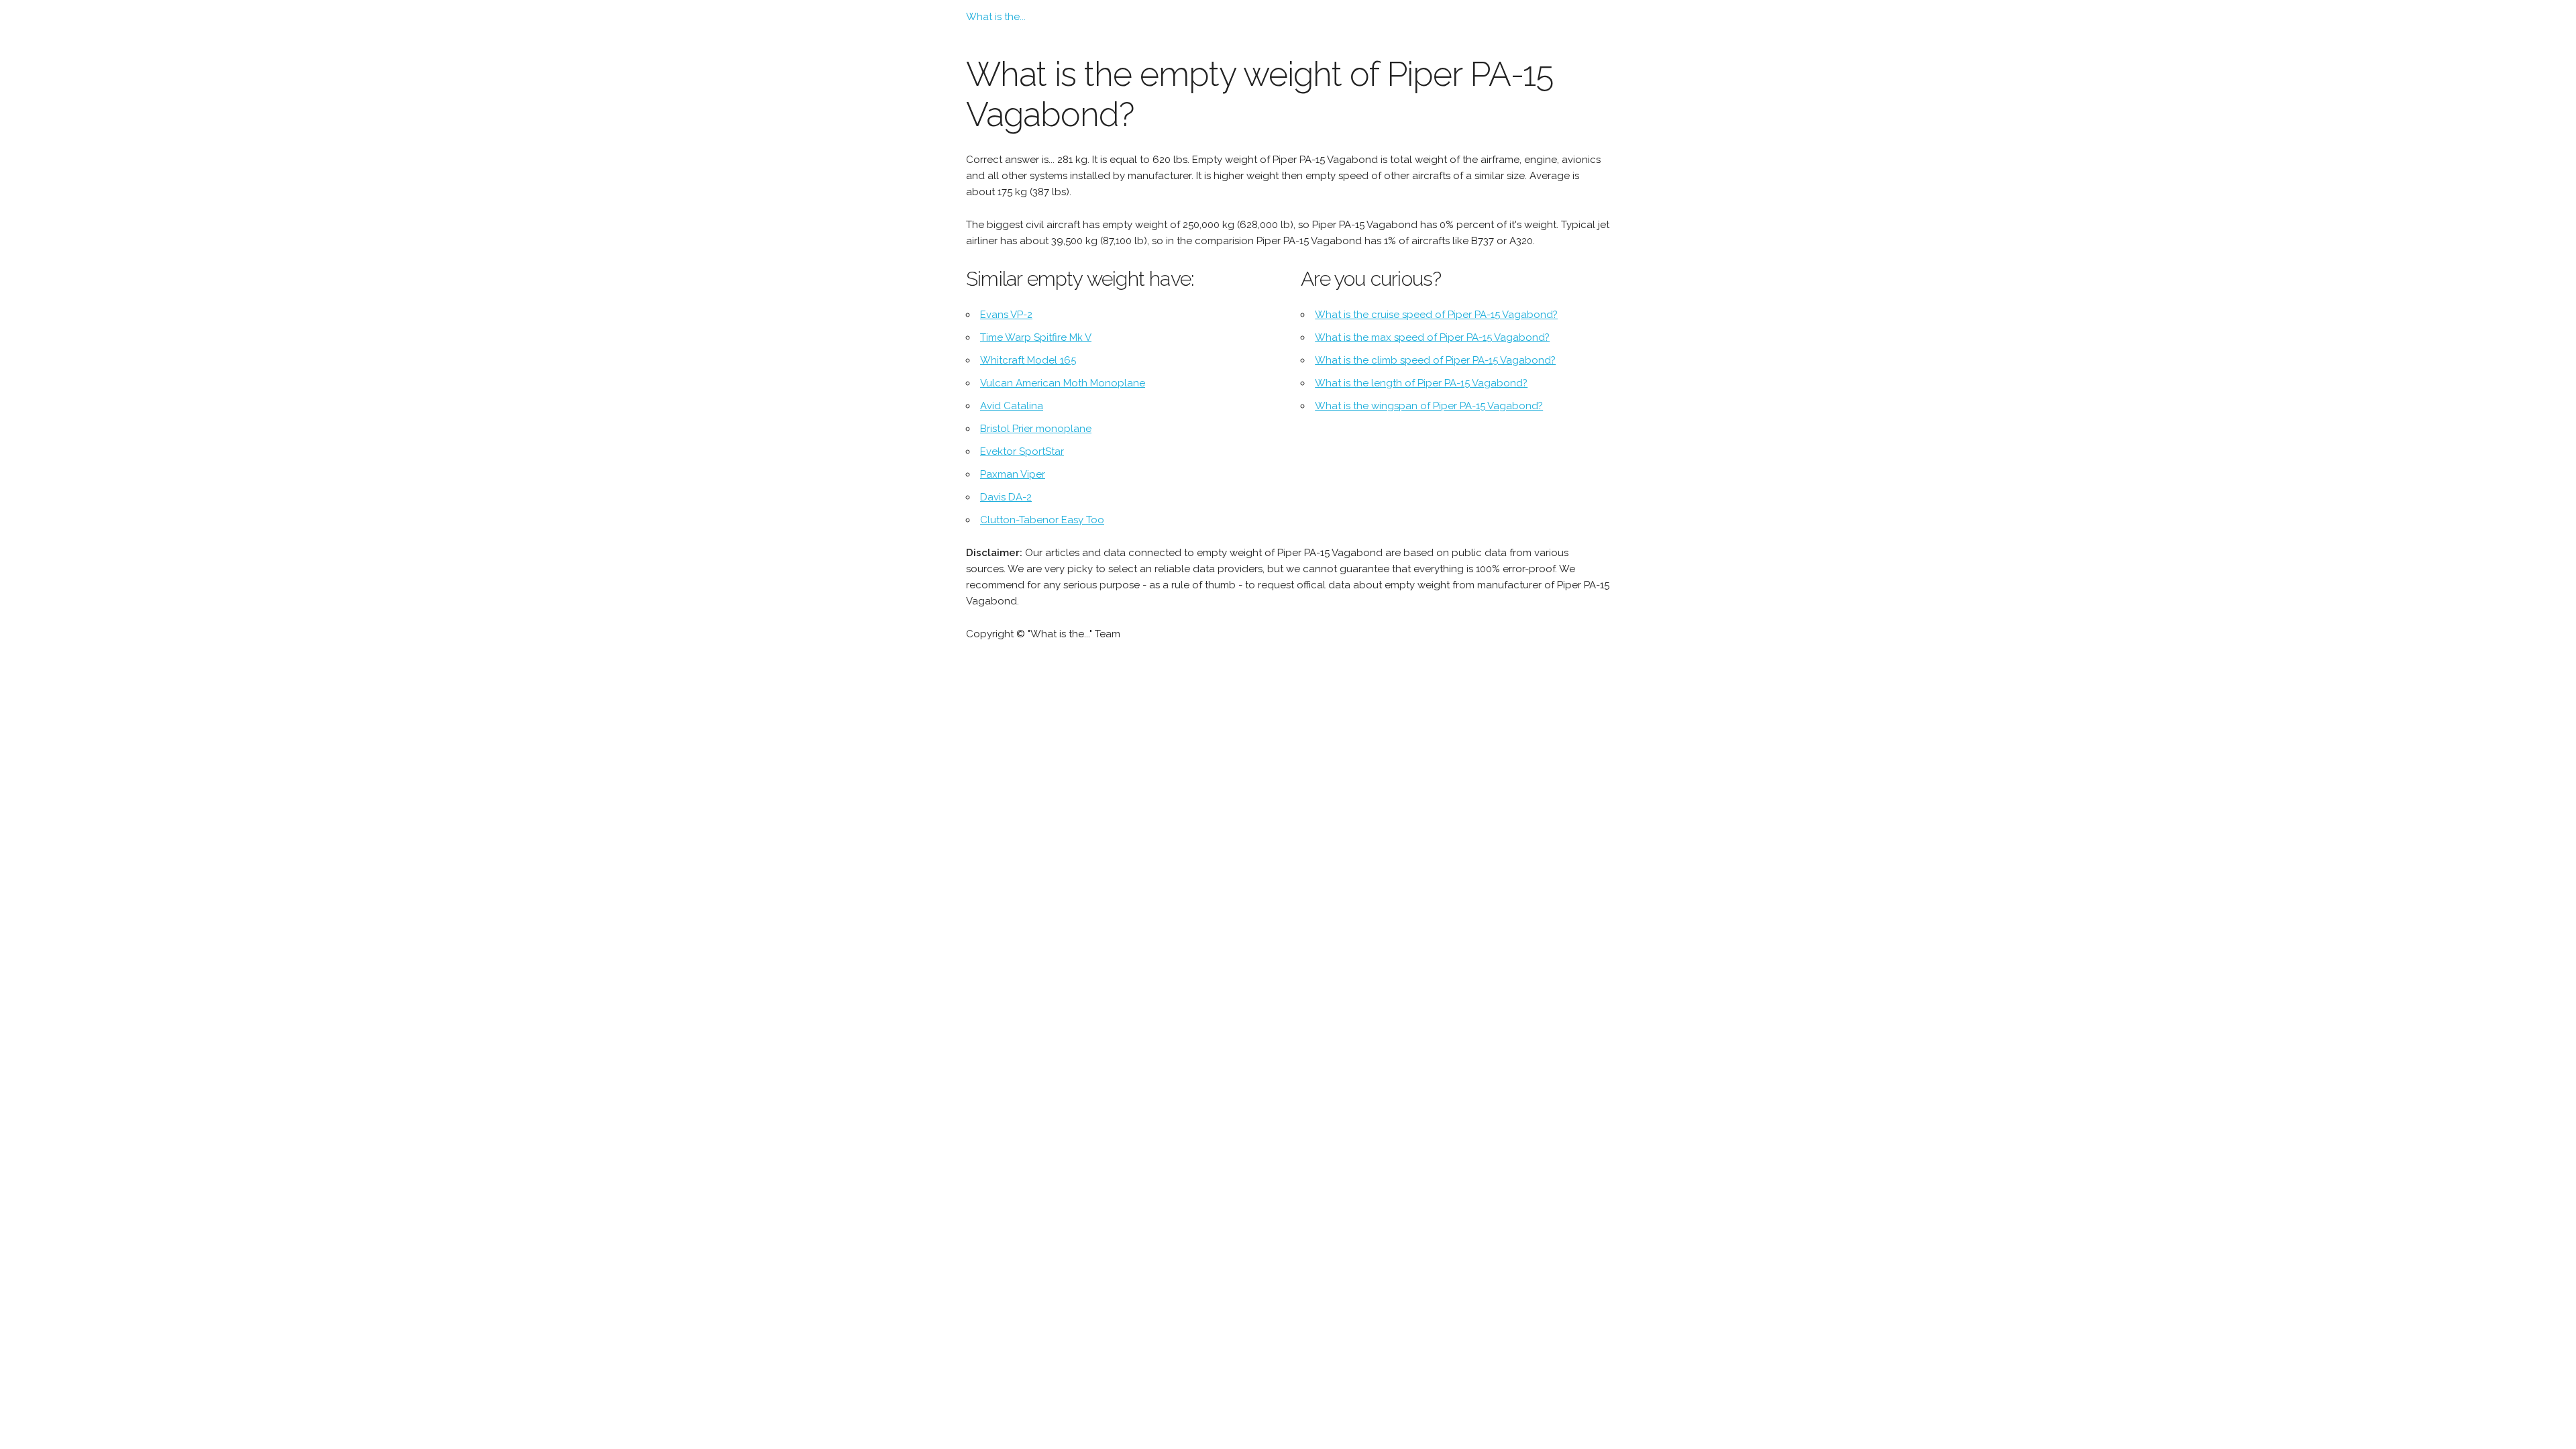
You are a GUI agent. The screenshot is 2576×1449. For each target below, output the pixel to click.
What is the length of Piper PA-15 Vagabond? (1421, 383)
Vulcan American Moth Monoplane (1063, 383)
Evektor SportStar (1022, 451)
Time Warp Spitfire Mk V (1036, 337)
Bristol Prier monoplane (1036, 429)
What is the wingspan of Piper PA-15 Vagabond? (1429, 406)
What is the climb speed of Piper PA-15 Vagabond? (1435, 360)
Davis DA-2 (1006, 497)
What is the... (996, 17)
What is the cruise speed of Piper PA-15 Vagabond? (1436, 315)
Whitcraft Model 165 (1028, 360)
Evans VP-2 (1006, 315)
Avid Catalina (1012, 406)
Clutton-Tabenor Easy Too (1042, 520)
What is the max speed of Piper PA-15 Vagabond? (1432, 337)
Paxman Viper (1013, 474)
